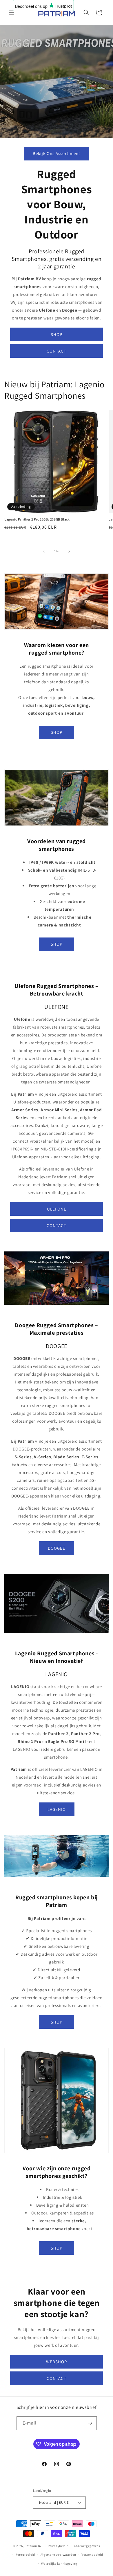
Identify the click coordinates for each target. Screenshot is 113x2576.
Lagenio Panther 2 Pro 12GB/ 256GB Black (37, 519)
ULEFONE (57, 1209)
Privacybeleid (58, 2546)
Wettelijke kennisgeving (59, 2564)
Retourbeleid (25, 2555)
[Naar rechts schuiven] (69, 551)
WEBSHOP (57, 2362)
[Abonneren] (90, 2423)
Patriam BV (33, 2546)
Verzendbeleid (92, 2555)
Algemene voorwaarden (58, 2555)
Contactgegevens (87, 2546)
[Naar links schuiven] (44, 551)
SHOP (57, 334)
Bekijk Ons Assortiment (57, 153)
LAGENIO (57, 1809)
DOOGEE (57, 1548)
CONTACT (57, 351)
